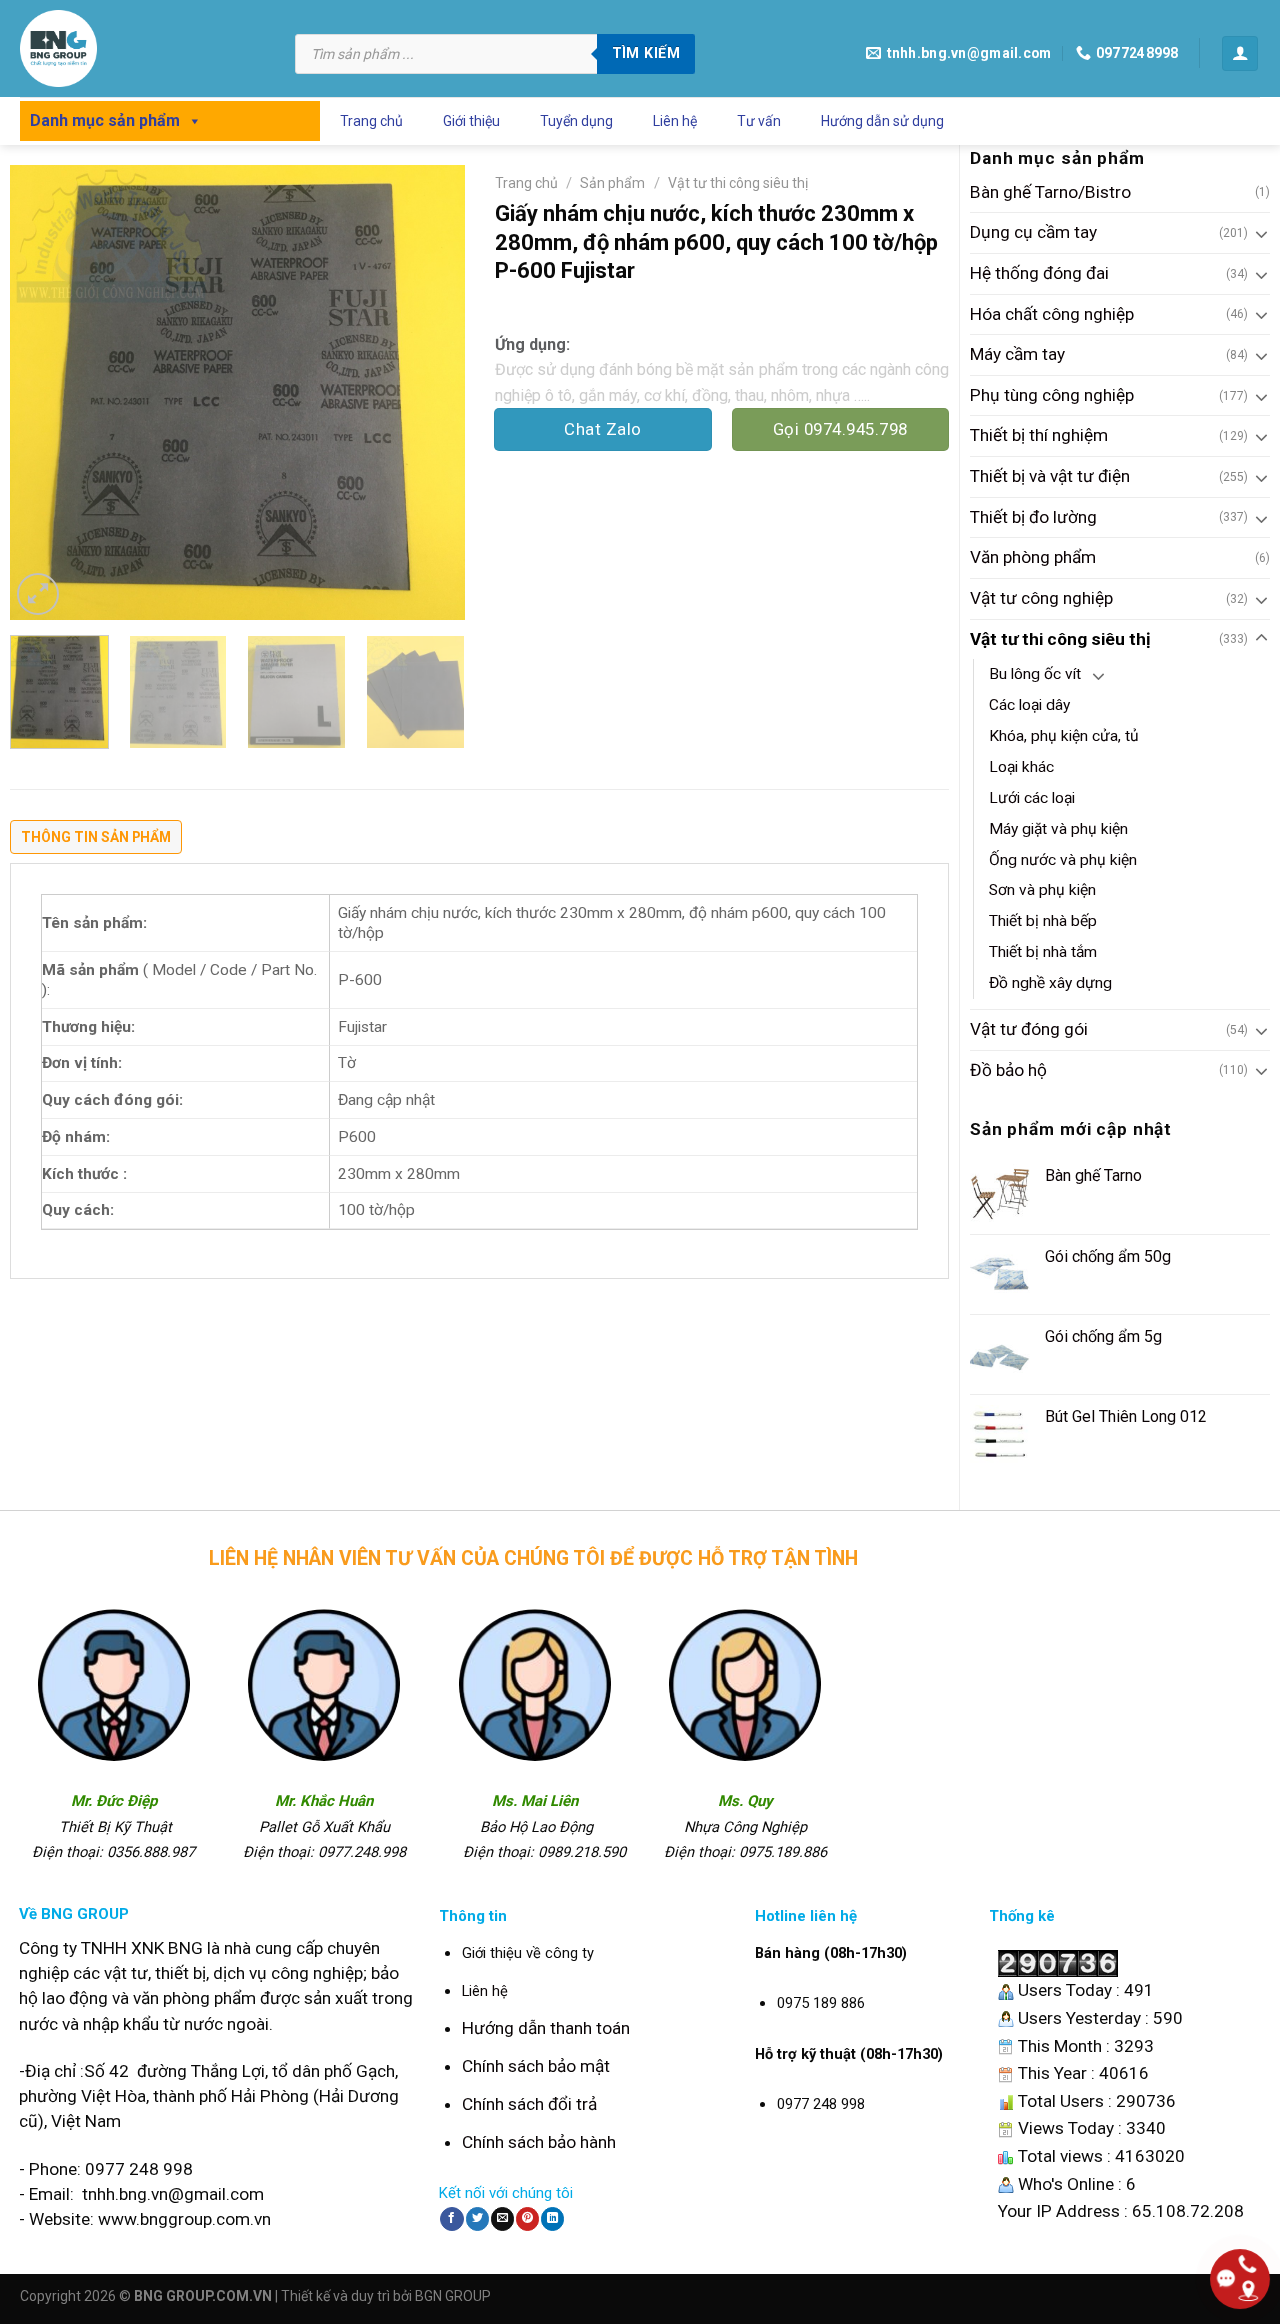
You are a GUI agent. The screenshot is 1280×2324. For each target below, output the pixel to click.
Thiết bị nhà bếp (1043, 921)
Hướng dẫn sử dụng (882, 121)
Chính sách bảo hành (539, 2142)
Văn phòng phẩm (1033, 557)
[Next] (430, 392)
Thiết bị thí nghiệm (1039, 435)
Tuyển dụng (576, 121)
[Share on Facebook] (451, 2219)
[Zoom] (38, 594)
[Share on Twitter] (477, 2219)
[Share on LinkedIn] (552, 2219)
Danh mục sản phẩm (105, 120)
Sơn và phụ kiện (1042, 890)
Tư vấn (759, 121)
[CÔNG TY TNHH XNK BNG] (142, 48)
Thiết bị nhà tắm (1043, 952)
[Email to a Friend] (502, 2219)
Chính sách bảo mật (536, 2066)
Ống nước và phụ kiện (1063, 860)
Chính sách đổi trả (529, 2104)
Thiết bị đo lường (1033, 517)
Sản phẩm (612, 183)
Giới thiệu (471, 121)
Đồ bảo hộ (1008, 1070)
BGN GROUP (453, 2296)
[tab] (96, 842)
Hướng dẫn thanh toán (546, 2028)
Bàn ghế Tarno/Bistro (1050, 192)
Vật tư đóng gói (1029, 1029)
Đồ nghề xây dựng (1050, 983)
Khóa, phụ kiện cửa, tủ (1064, 736)
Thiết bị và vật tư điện (1050, 476)
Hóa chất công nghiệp (1052, 314)
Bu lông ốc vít (1035, 674)
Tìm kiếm (646, 53)
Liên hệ (675, 121)
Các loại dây (1029, 705)
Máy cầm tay (1017, 354)
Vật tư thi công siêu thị (1060, 639)
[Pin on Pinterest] (527, 2219)
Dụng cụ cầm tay (1033, 232)
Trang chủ (371, 121)
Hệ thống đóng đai (1039, 273)
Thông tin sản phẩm (96, 837)
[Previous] (44, 392)
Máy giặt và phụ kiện (1058, 829)
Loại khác (1021, 767)
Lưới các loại (1032, 798)
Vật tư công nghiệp (1041, 598)
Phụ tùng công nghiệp (1052, 395)
